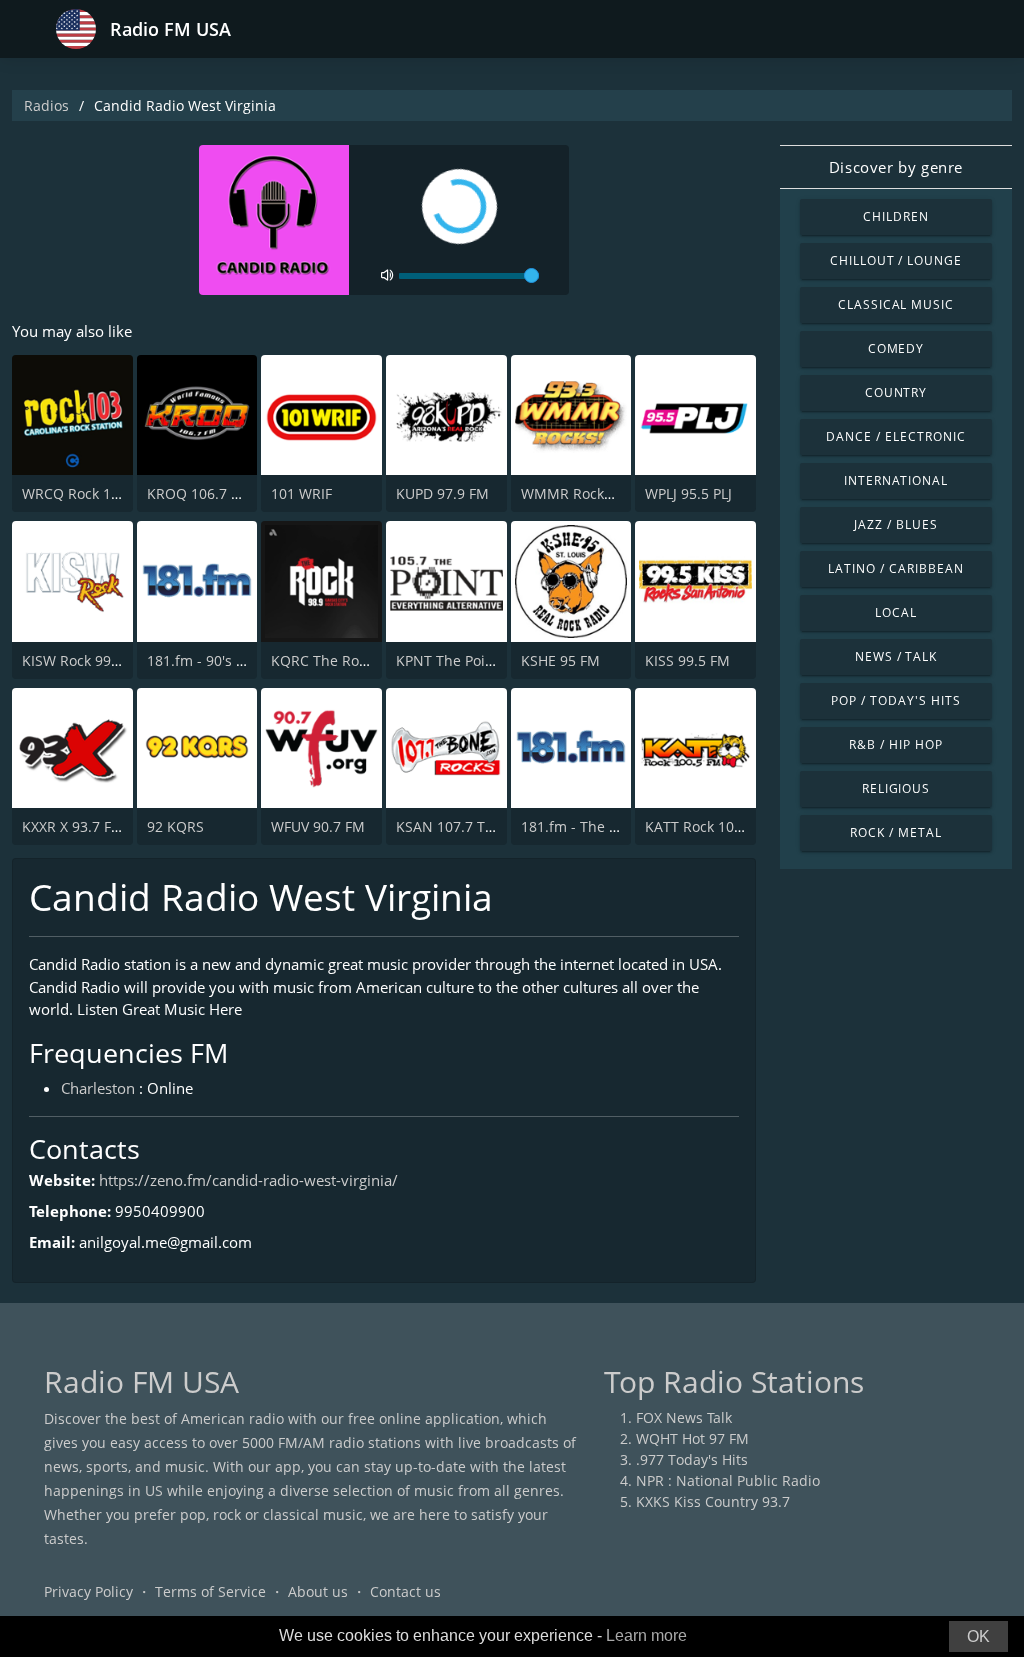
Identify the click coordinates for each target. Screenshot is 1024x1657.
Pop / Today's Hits (895, 700)
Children (896, 216)
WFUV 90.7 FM (318, 826)
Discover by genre (896, 167)
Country (896, 392)
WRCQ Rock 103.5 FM (92, 493)
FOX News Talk (684, 1417)
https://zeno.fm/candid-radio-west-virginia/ (248, 1180)
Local (896, 612)
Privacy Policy (88, 1591)
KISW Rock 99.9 (72, 660)
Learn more (646, 1635)
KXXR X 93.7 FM (73, 826)
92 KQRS (175, 826)
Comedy (896, 348)
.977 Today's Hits (692, 1459)
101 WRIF (301, 493)
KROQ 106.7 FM (199, 493)
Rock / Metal (896, 832)
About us (318, 1591)
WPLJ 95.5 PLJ (688, 493)
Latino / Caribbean (895, 568)
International (896, 480)
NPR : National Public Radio (728, 1480)
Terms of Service (210, 1591)
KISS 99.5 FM (687, 660)
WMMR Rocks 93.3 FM (594, 493)
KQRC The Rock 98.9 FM (350, 660)
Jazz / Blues (896, 524)
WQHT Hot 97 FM (692, 1438)
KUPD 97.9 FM (442, 493)
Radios (46, 105)
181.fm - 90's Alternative (228, 660)
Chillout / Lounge (896, 260)
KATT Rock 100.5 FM (711, 826)
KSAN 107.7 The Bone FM (480, 826)
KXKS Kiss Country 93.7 (713, 1501)
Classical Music (896, 304)
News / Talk (896, 656)
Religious (896, 788)
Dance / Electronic (895, 436)
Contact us (405, 1591)
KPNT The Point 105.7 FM (479, 660)
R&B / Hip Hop (895, 744)
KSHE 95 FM (560, 660)
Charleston (98, 1088)
